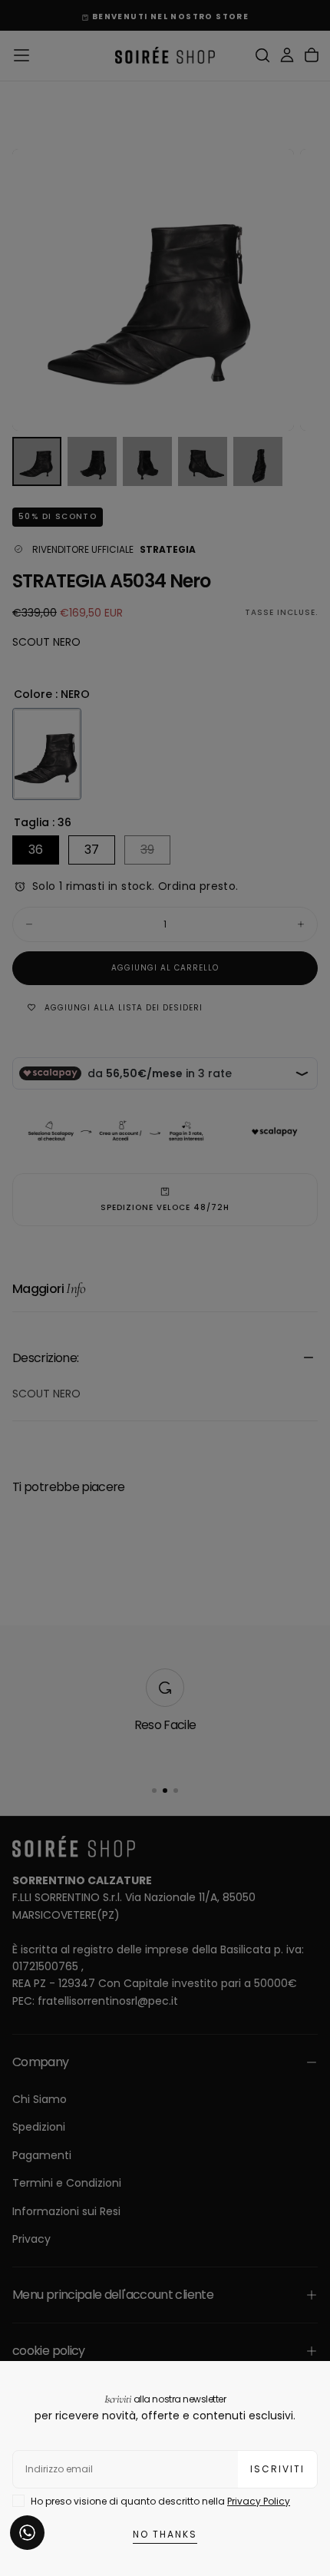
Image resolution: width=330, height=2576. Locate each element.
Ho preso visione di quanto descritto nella (160, 2501)
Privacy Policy (259, 2501)
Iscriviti (277, 2469)
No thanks (165, 2534)
